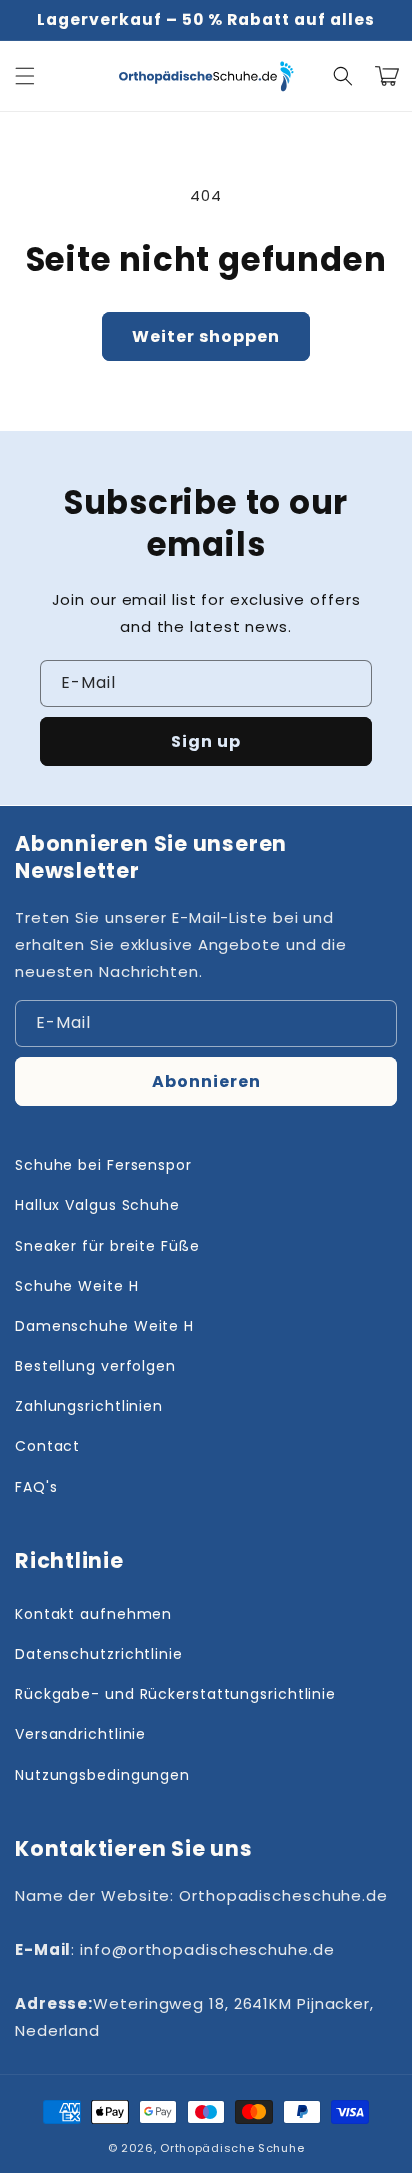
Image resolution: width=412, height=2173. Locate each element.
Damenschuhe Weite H (104, 1326)
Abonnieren (206, 1081)
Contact (47, 1446)
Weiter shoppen (206, 336)
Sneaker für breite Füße (107, 1246)
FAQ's (36, 1487)
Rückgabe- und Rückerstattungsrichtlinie (175, 1694)
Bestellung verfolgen (95, 1366)
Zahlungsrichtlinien (89, 1406)
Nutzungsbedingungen (102, 1775)
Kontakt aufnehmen (93, 1614)
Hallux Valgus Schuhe (97, 1205)
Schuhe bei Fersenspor (103, 1165)
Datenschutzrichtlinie (99, 1654)
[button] (25, 76)
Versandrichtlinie (80, 1734)
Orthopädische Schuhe (232, 2148)
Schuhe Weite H (77, 1286)
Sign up (206, 741)
